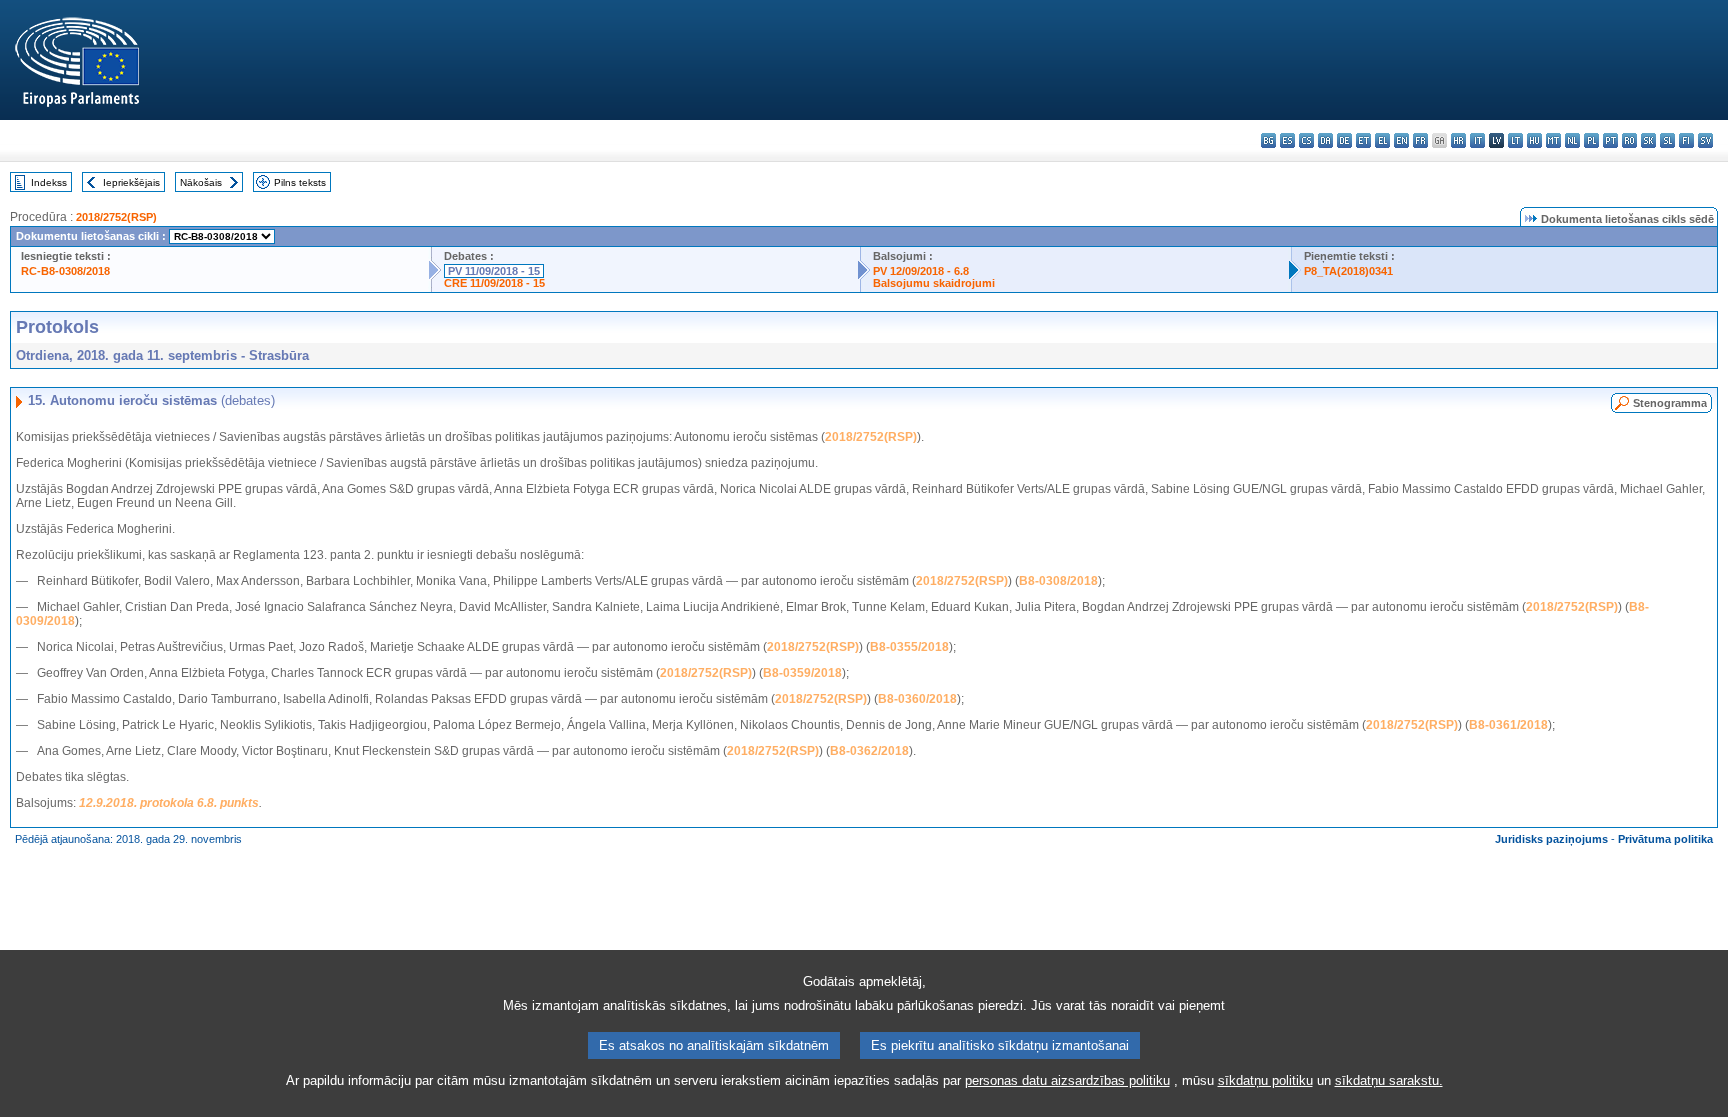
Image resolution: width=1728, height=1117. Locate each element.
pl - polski (1591, 140)
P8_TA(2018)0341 (1348, 271)
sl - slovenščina (1667, 140)
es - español (1287, 140)
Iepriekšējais (131, 182)
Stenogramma (1670, 403)
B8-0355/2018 (909, 647)
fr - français (1420, 140)
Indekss (49, 182)
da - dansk (1325, 140)
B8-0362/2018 (869, 751)
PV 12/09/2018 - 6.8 (921, 271)
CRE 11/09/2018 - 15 (494, 283)
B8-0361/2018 (1508, 725)
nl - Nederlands (1572, 140)
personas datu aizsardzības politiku (1067, 1080)
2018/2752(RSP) (116, 217)
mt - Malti (1553, 140)
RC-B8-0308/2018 (65, 271)
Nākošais (201, 182)
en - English (1401, 140)
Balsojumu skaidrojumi (934, 283)
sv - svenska (1705, 140)
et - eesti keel (1363, 140)
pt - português (1610, 140)
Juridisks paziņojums (1551, 839)
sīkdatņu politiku (1265, 1080)
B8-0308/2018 (1058, 581)
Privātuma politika (1665, 839)
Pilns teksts (300, 182)
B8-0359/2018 (802, 673)
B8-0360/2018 (917, 699)
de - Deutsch (1344, 140)
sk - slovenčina (1648, 140)
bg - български (1268, 140)
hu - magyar (1534, 140)
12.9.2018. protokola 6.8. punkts (169, 803)
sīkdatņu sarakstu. (1389, 1080)
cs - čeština (1306, 140)
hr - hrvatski (1458, 140)
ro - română (1629, 140)
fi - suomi (1686, 140)
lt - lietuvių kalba (1515, 140)
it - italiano (1477, 140)
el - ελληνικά (1382, 140)
